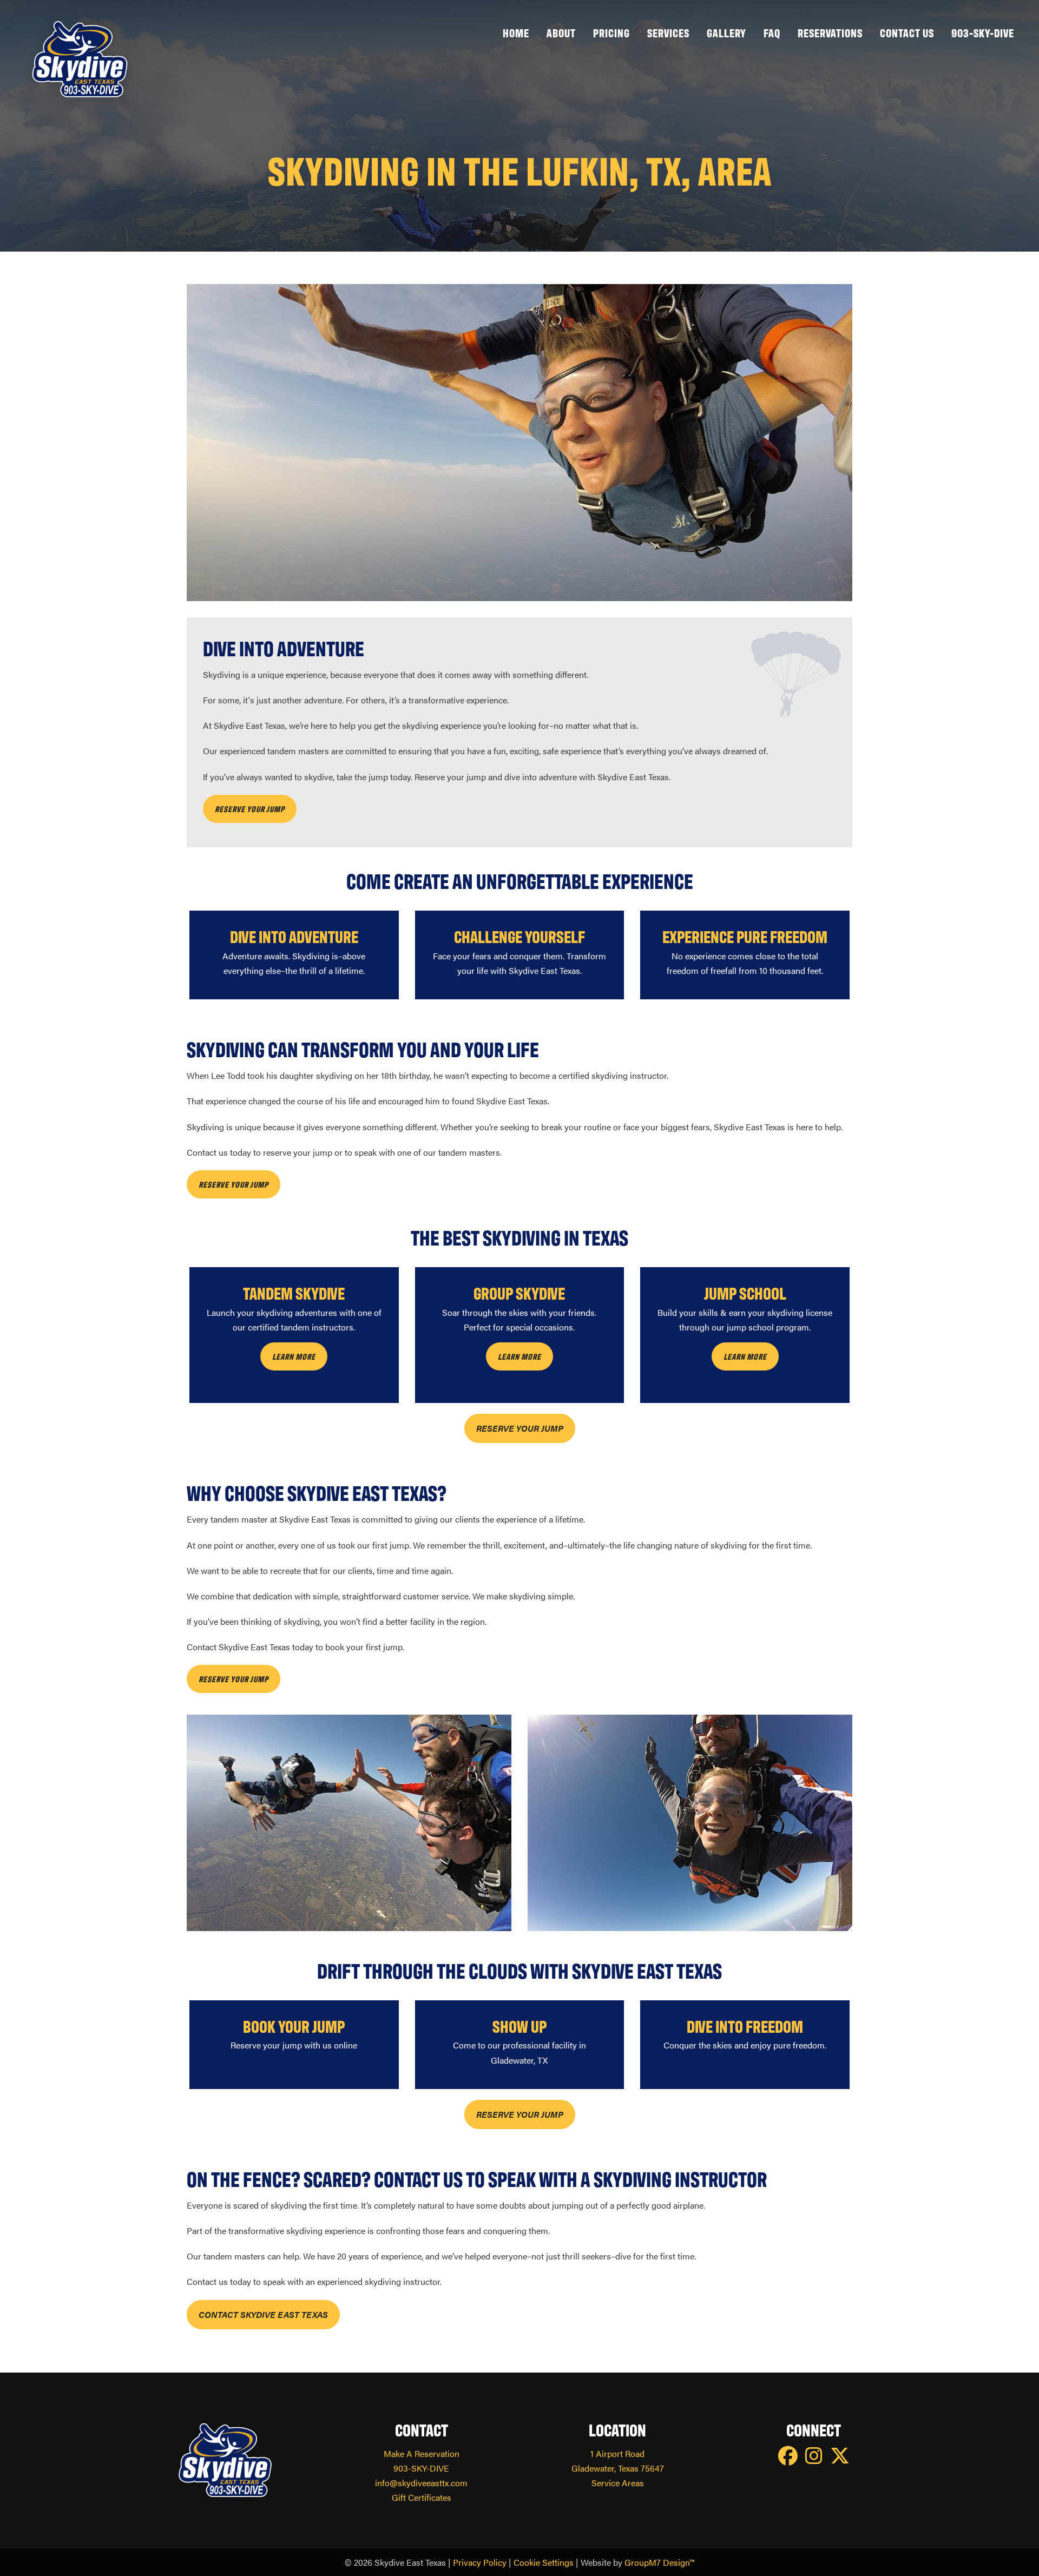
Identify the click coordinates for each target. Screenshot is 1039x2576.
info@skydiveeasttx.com (421, 2483)
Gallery (726, 32)
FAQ (772, 32)
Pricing (611, 32)
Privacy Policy (480, 2562)
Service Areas (618, 2483)
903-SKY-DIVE (983, 32)
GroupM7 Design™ (659, 2562)
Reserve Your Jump (520, 1428)
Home (516, 32)
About (561, 32)
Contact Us (907, 32)
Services (668, 32)
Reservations (830, 32)
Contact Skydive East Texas (263, 2314)
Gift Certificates (422, 2497)
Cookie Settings (544, 2562)
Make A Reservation (422, 2453)
